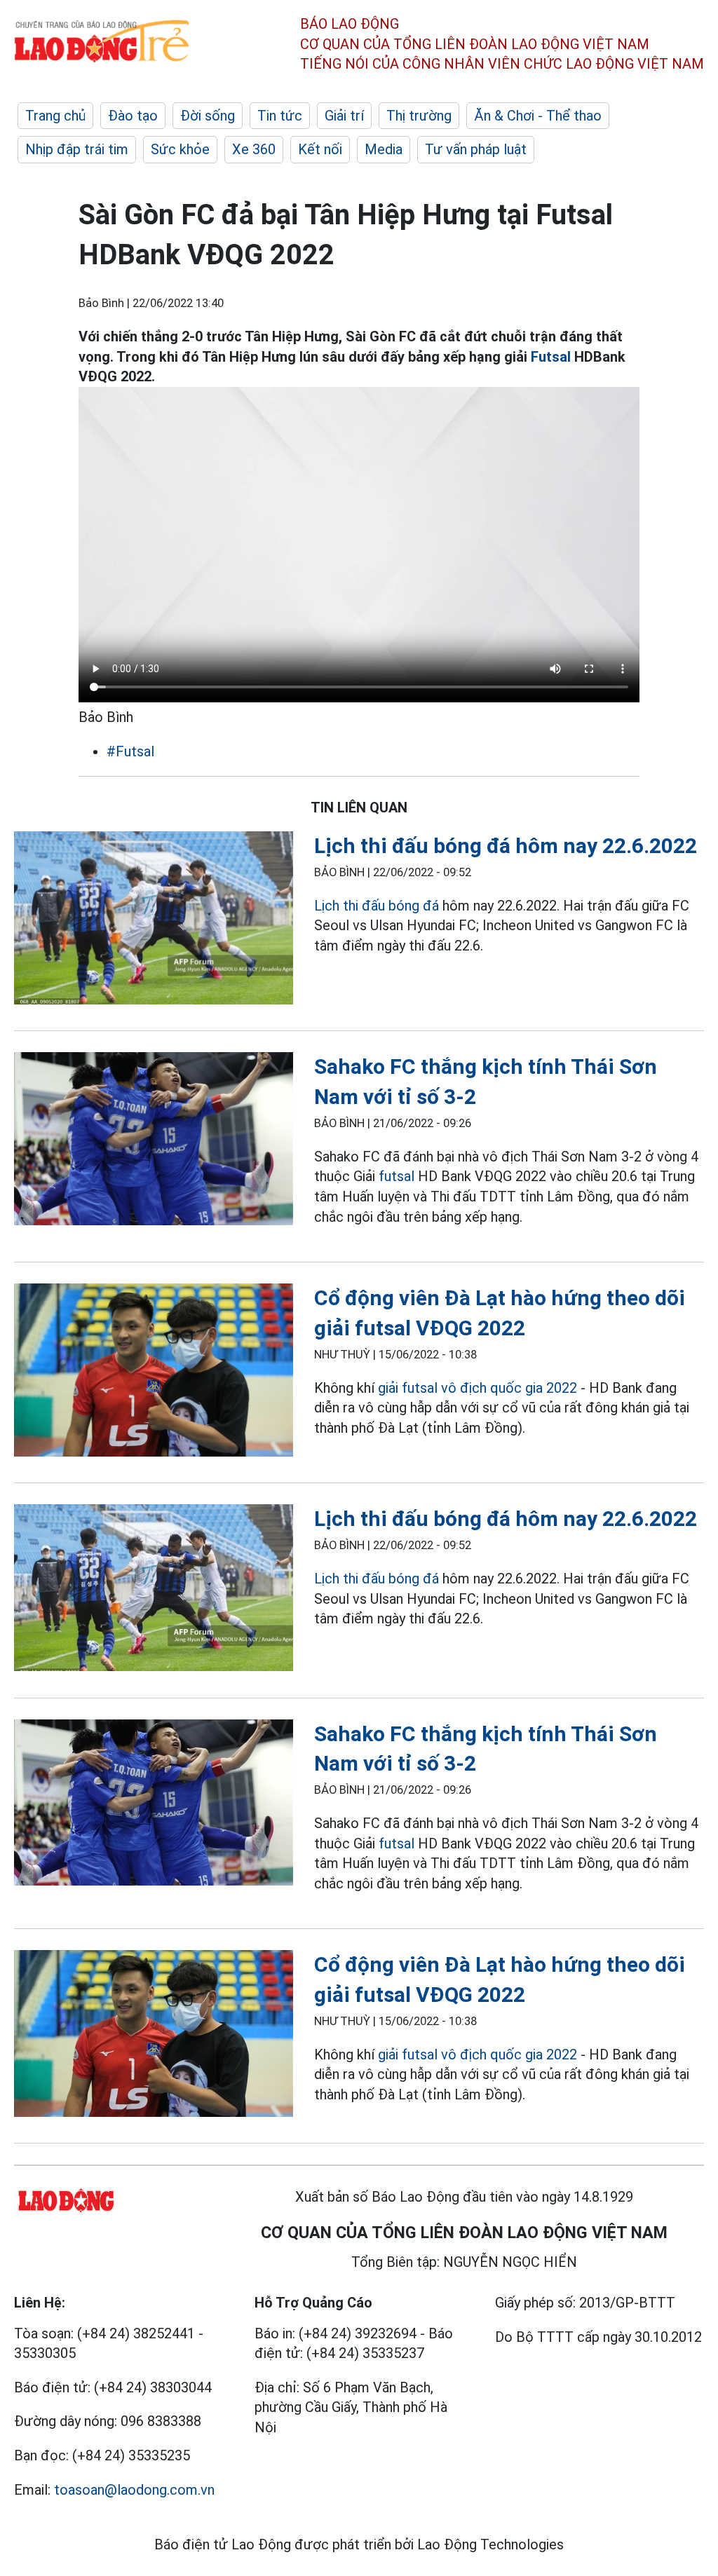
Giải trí (344, 116)
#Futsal (130, 751)
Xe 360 (254, 149)
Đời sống (208, 116)
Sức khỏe (180, 149)
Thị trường (419, 116)
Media (384, 149)
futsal (397, 1176)
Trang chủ (55, 116)
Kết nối (320, 149)
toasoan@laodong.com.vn (134, 2490)
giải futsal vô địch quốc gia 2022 (477, 1388)
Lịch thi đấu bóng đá (377, 906)
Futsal (551, 357)
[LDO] (154, 920)
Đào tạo (133, 116)
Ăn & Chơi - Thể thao (538, 116)
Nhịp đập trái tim (77, 149)
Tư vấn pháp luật (476, 149)
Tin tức (280, 116)
